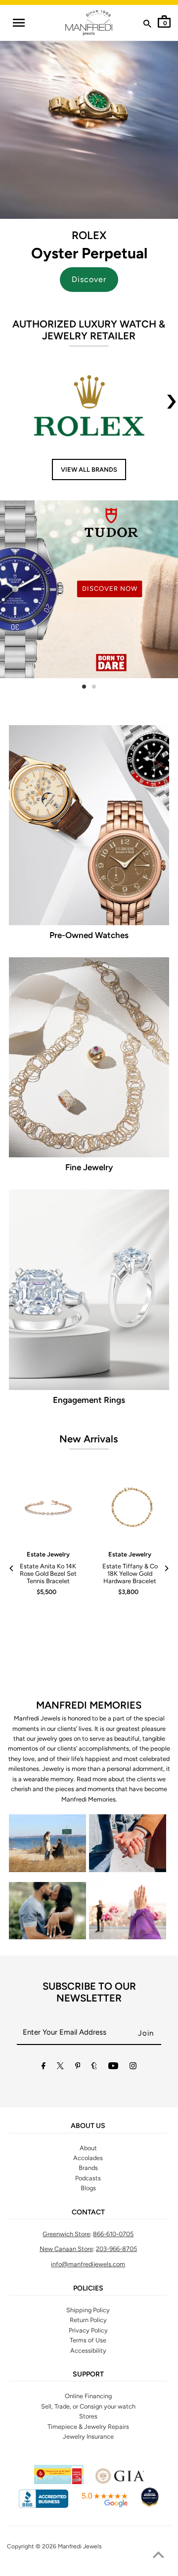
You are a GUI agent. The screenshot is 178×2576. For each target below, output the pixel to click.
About (88, 2148)
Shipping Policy (88, 2310)
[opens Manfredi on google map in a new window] (104, 2506)
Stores (88, 2416)
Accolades (88, 2158)
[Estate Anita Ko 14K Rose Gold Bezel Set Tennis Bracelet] (48, 1508)
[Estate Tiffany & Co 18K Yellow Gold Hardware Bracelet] (130, 1508)
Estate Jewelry (48, 1554)
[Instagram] (133, 2067)
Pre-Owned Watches (89, 935)
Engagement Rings (89, 1400)
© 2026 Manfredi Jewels (69, 2546)
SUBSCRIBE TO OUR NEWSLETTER (89, 1992)
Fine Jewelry (89, 1167)
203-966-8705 (116, 2249)
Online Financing (88, 2396)
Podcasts (88, 2178)
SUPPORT (88, 2374)
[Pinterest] (78, 2067)
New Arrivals (89, 1439)
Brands (88, 2168)
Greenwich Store (66, 2234)
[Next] (166, 1568)
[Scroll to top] (158, 2556)
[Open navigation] (19, 23)
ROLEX (89, 235)
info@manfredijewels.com (88, 2264)
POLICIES (88, 2289)
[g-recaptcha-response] (89, 2570)
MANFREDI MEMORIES (89, 1705)
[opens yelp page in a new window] (59, 2482)
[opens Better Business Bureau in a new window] (44, 2506)
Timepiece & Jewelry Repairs (88, 2427)
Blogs (88, 2188)
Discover (89, 279)
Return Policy (88, 2320)
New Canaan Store (66, 2249)
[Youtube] (113, 2067)
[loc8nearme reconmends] (150, 2506)
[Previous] (12, 1568)
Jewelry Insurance (88, 2436)
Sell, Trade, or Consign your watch (88, 2406)
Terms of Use (88, 2340)
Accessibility (88, 2351)
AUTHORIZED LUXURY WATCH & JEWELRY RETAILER (89, 330)
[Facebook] (44, 2067)
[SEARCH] (147, 26)
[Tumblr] (94, 2067)
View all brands (89, 470)
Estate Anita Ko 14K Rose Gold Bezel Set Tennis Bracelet (48, 1574)
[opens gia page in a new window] (120, 2482)
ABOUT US (88, 2126)
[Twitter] (60, 2067)
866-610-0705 (113, 2234)
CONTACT (88, 2212)
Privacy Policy (88, 2330)
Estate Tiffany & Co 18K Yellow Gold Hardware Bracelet (130, 1574)
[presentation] (172, 408)
